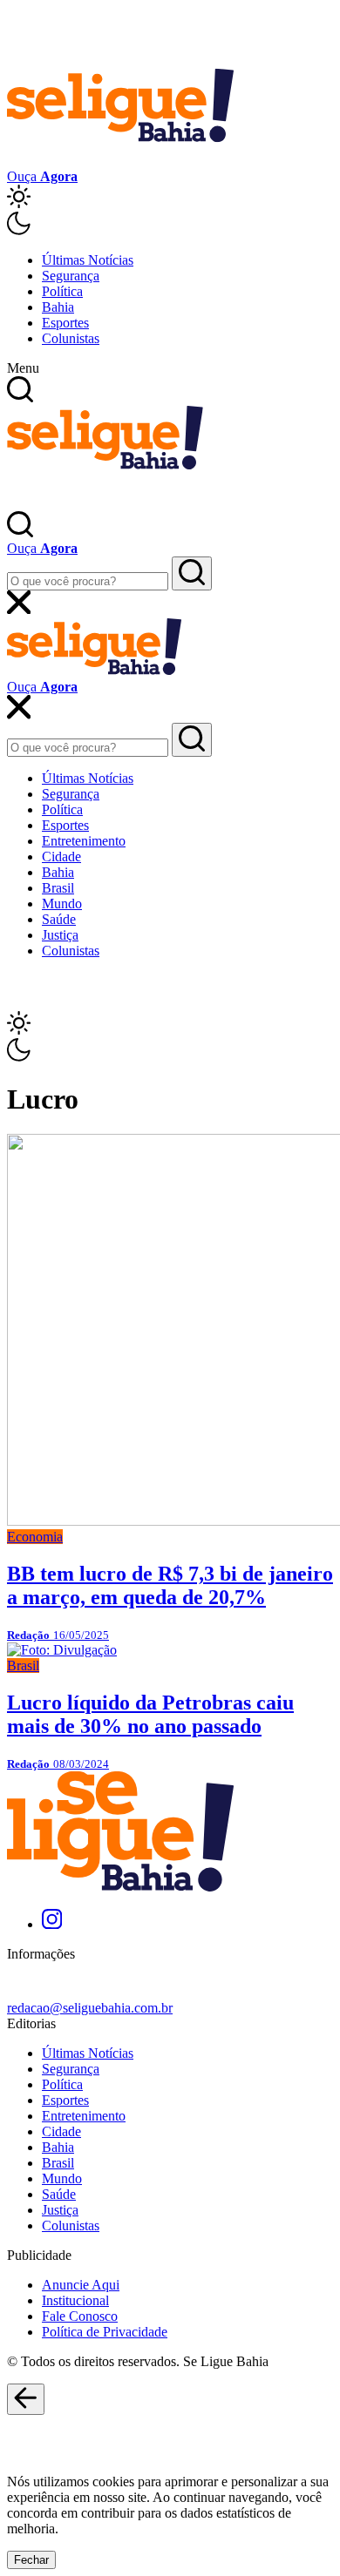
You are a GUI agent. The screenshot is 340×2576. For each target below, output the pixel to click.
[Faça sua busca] (192, 573)
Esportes (65, 323)
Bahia (58, 307)
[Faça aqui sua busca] (192, 740)
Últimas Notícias (88, 260)
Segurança (71, 276)
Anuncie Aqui (81, 2285)
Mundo (62, 904)
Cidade (61, 856)
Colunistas (71, 338)
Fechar (31, 2560)
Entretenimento (84, 841)
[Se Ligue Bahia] (120, 161)
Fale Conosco (80, 2316)
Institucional (75, 2300)
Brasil (58, 888)
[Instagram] (52, 1924)
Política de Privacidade (105, 2332)
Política (62, 291)
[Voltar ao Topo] (26, 2399)
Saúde (59, 919)
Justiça (60, 935)
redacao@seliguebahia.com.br (90, 2008)
